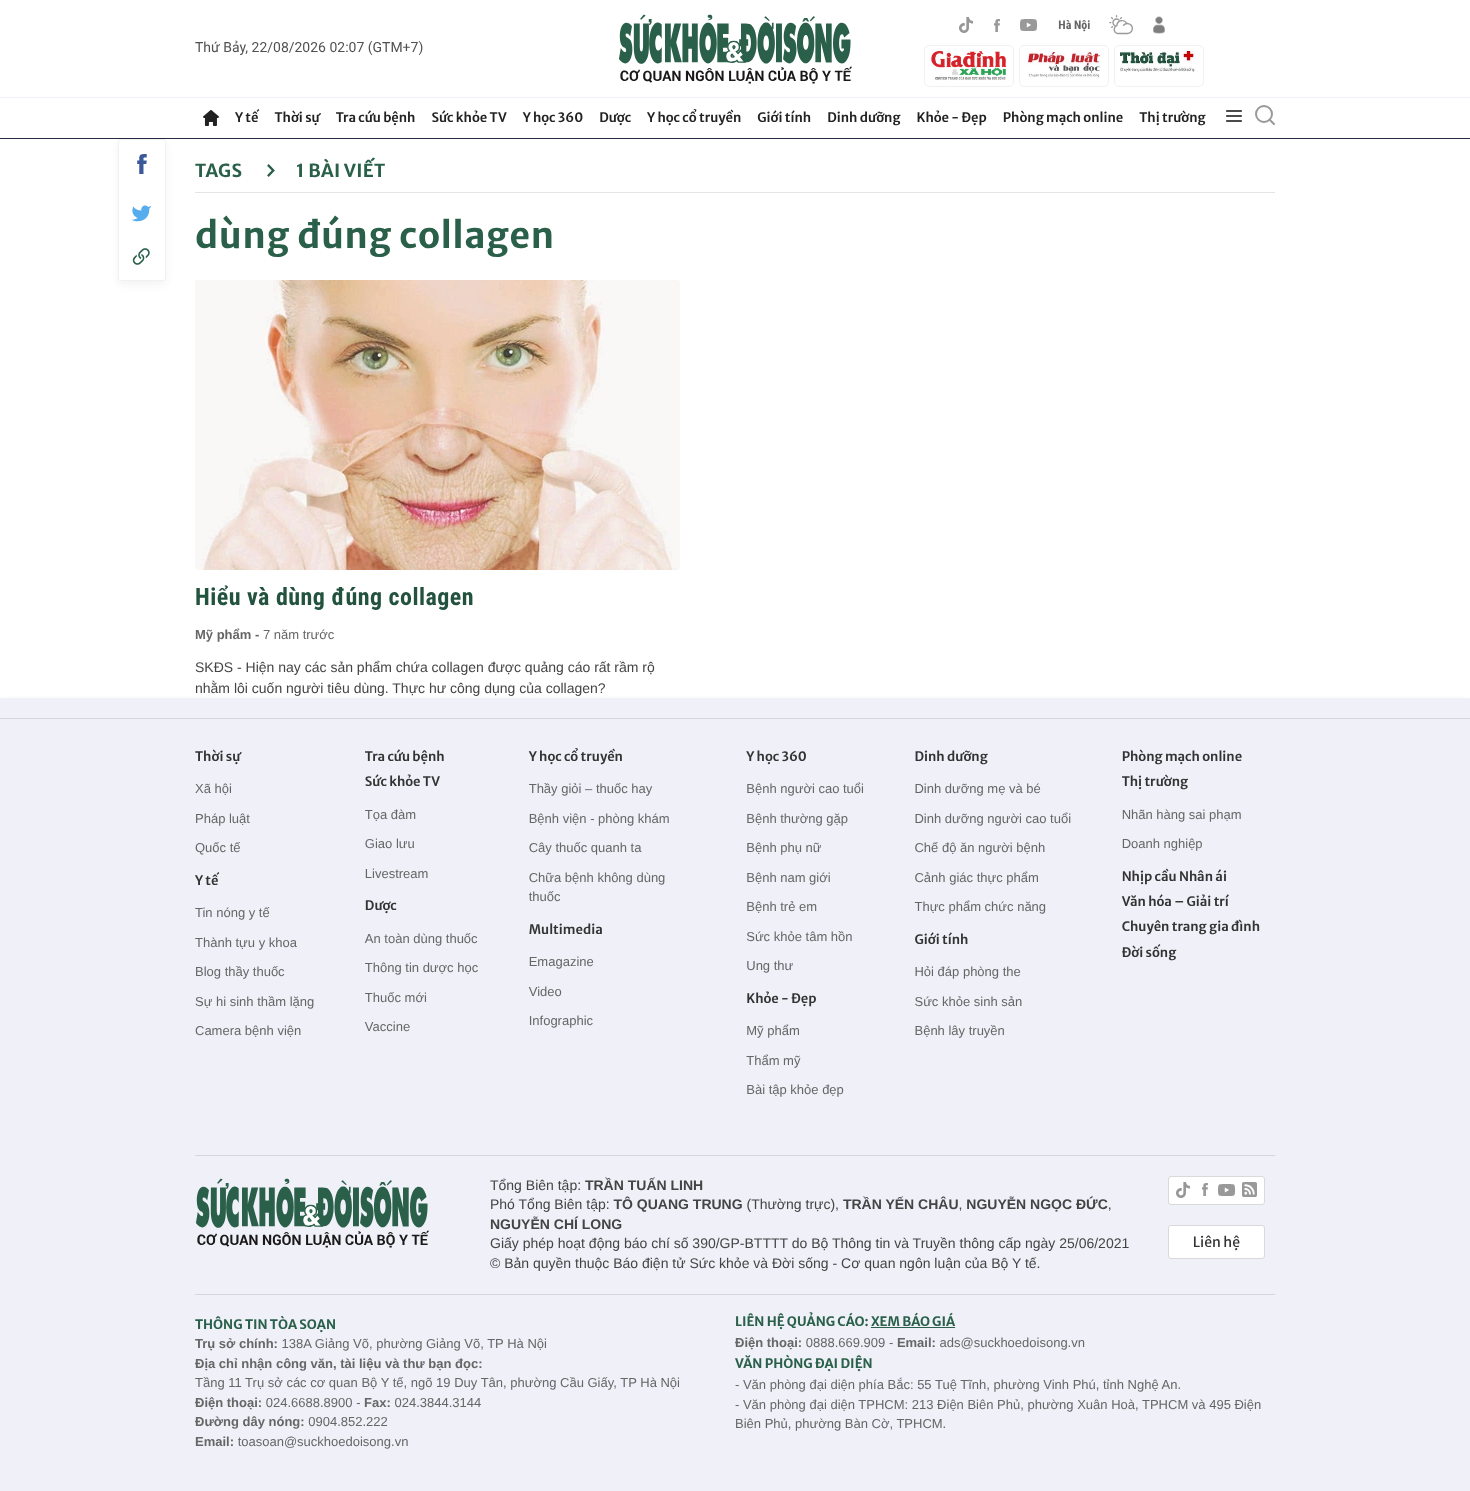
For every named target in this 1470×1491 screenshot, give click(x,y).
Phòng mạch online (1063, 117)
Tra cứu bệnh (376, 117)
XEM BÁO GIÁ (913, 1321)
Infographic (561, 1020)
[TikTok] (966, 25)
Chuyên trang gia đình (1191, 926)
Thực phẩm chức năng (980, 906)
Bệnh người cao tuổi (805, 788)
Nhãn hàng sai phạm (1182, 814)
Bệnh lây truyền (959, 1030)
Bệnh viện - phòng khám (599, 818)
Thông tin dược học (421, 967)
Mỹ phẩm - (229, 634)
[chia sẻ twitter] (142, 213)
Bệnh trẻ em (781, 906)
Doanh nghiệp (1162, 843)
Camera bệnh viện (248, 1030)
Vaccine (387, 1026)
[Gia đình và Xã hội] (969, 66)
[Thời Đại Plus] (1159, 63)
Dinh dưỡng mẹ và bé (977, 788)
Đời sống (1149, 952)
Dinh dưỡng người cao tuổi (992, 818)
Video (545, 991)
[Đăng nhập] (1159, 25)
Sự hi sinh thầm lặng (254, 1001)
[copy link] (142, 256)
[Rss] (1249, 1192)
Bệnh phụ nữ (783, 847)
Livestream (397, 873)
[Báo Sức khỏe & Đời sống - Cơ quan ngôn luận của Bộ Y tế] (735, 49)
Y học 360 (553, 117)
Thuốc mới (396, 997)
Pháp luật (222, 818)
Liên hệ (1216, 1242)
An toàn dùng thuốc (421, 938)
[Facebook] (997, 25)
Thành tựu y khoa (246, 942)
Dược (615, 117)
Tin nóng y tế (232, 912)
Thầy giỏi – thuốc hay (591, 788)
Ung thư (769, 965)
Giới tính (784, 117)
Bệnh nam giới (788, 877)
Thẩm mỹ (773, 1060)
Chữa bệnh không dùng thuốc (597, 887)
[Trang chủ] (211, 118)
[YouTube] (1029, 25)
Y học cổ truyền (694, 117)
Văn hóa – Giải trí (1175, 901)
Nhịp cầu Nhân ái (1174, 876)
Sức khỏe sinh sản (968, 1001)
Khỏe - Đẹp (952, 117)
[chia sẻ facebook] (142, 164)
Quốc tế (218, 847)
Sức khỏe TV (468, 117)
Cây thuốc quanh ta (585, 847)
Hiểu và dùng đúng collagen (334, 597)
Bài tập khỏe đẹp (795, 1089)
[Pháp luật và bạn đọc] (1064, 65)
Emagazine (561, 961)
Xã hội (213, 788)
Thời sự (296, 117)
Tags (220, 170)
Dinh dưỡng (863, 117)
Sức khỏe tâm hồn (799, 936)
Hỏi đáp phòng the (967, 971)
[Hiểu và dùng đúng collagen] (437, 425)
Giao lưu (390, 843)
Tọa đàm (390, 814)
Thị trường (1172, 117)
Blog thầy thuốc (240, 971)
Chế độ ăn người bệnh (979, 847)
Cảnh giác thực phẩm (976, 877)
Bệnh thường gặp (797, 818)
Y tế (246, 117)
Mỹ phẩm (772, 1030)
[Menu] (1234, 117)
